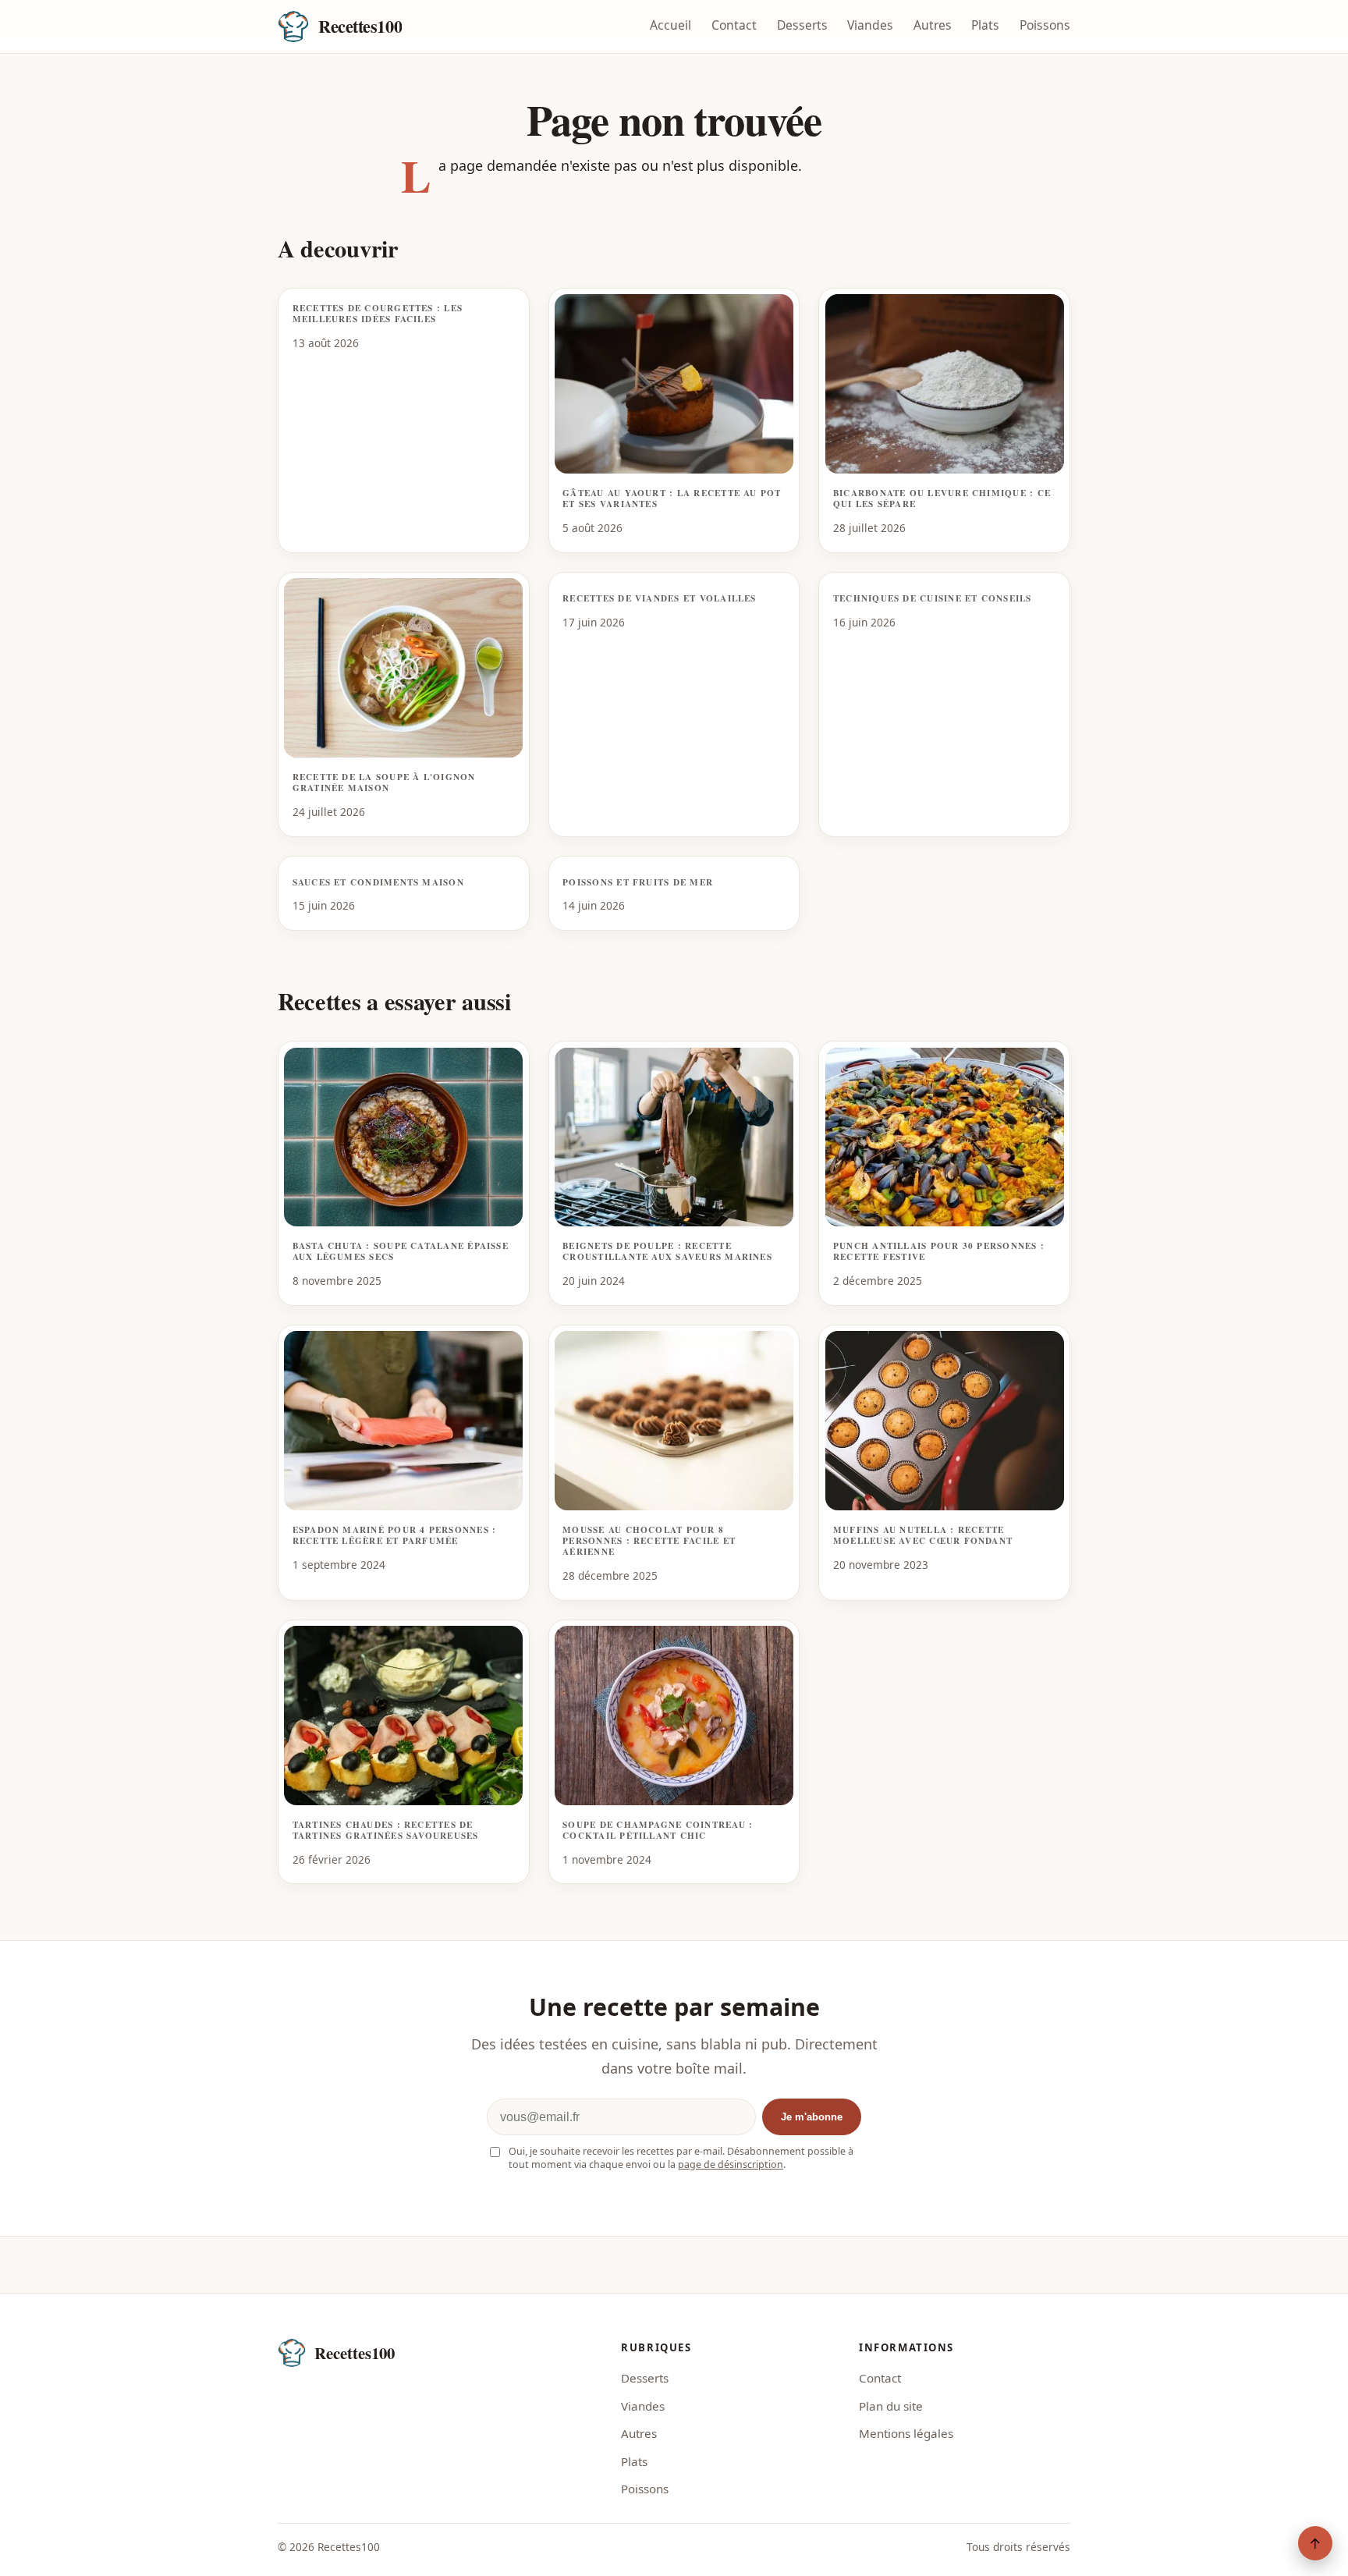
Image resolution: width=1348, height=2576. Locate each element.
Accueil (670, 25)
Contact (734, 25)
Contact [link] (880, 2378)
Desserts (802, 25)
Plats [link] (634, 2461)
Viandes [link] (643, 2406)
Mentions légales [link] (906, 2433)
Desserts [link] (645, 2378)
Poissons (1045, 25)
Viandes (870, 25)
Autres (933, 25)
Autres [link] (639, 2433)
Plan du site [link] (891, 2406)
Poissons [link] (645, 2489)
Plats (985, 25)
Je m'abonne (812, 2117)
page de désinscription (731, 2164)
